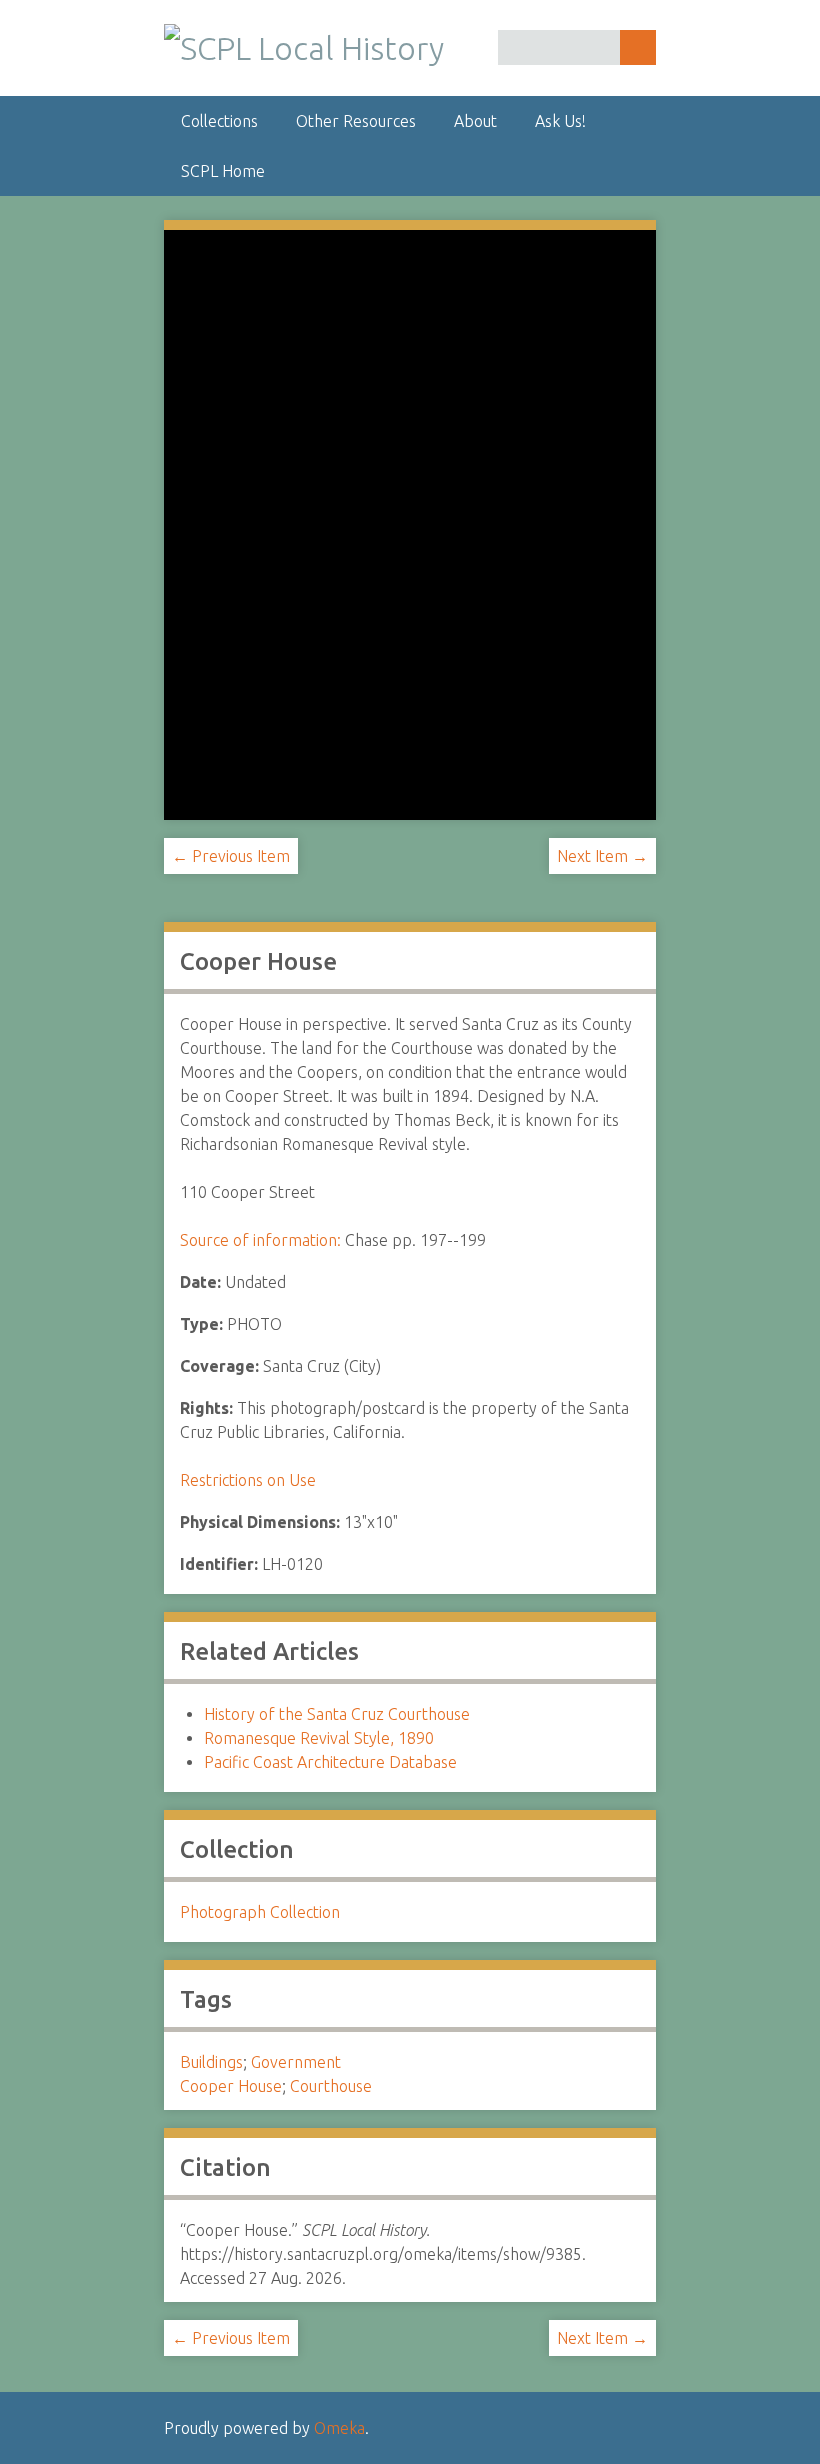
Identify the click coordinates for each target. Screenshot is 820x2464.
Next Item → (602, 856)
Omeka (339, 2428)
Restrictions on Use (248, 1480)
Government (296, 2062)
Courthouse (331, 2086)
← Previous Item (231, 856)
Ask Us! (560, 121)
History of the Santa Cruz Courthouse (337, 1714)
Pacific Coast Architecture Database (330, 1762)
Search (638, 47)
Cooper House (231, 2086)
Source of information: (260, 1240)
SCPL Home (223, 171)
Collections (219, 121)
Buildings (211, 2062)
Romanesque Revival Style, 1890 (319, 1738)
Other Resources (356, 121)
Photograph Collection (260, 1912)
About (475, 121)
